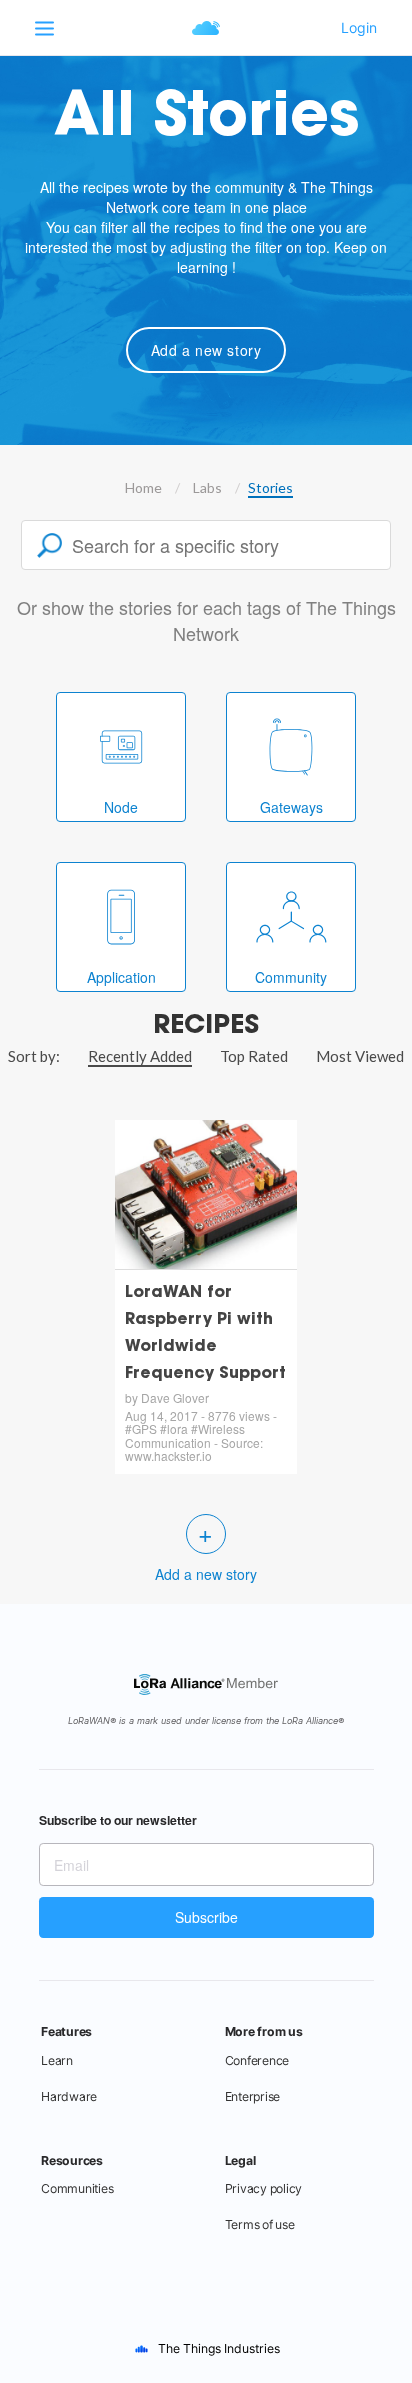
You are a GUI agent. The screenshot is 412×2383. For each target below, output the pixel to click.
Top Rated (254, 1056)
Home (143, 487)
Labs (207, 487)
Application (121, 977)
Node (121, 807)
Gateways (291, 807)
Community (291, 977)
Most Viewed (360, 1056)
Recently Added (140, 1056)
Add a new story (206, 350)
